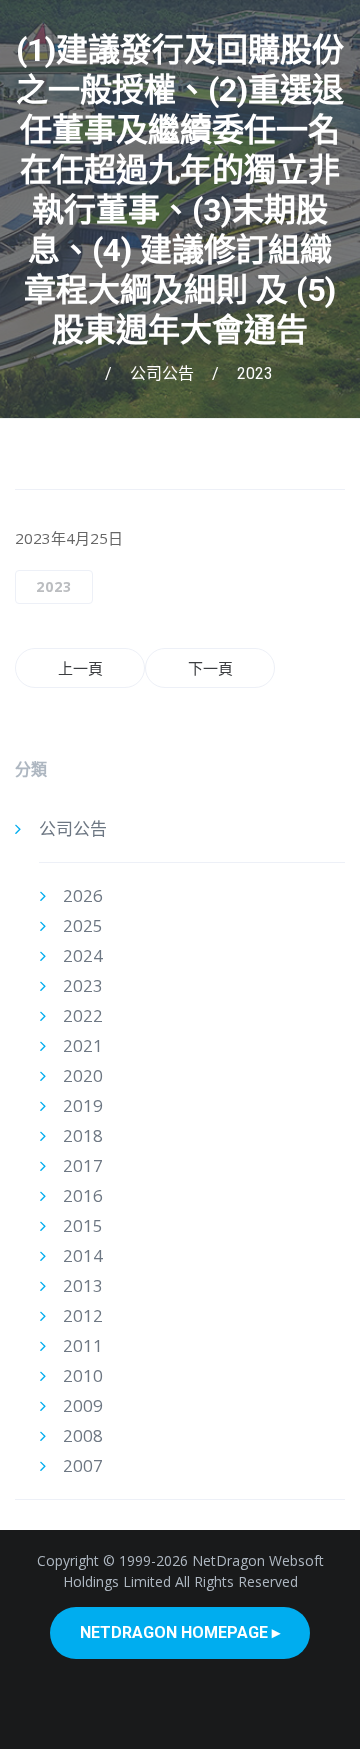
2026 (83, 895)
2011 (83, 1345)
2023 (255, 373)
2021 (83, 1045)
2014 (83, 1255)
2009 (83, 1405)
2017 (83, 1165)
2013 (83, 1285)
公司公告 (162, 373)
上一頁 (80, 668)
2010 (83, 1375)
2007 (83, 1465)
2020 (83, 1075)
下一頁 (210, 668)
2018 (83, 1135)
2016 (83, 1195)
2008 (83, 1435)
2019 (83, 1105)
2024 (83, 955)
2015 (83, 1225)
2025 (83, 925)
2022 (83, 1015)
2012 (83, 1315)
